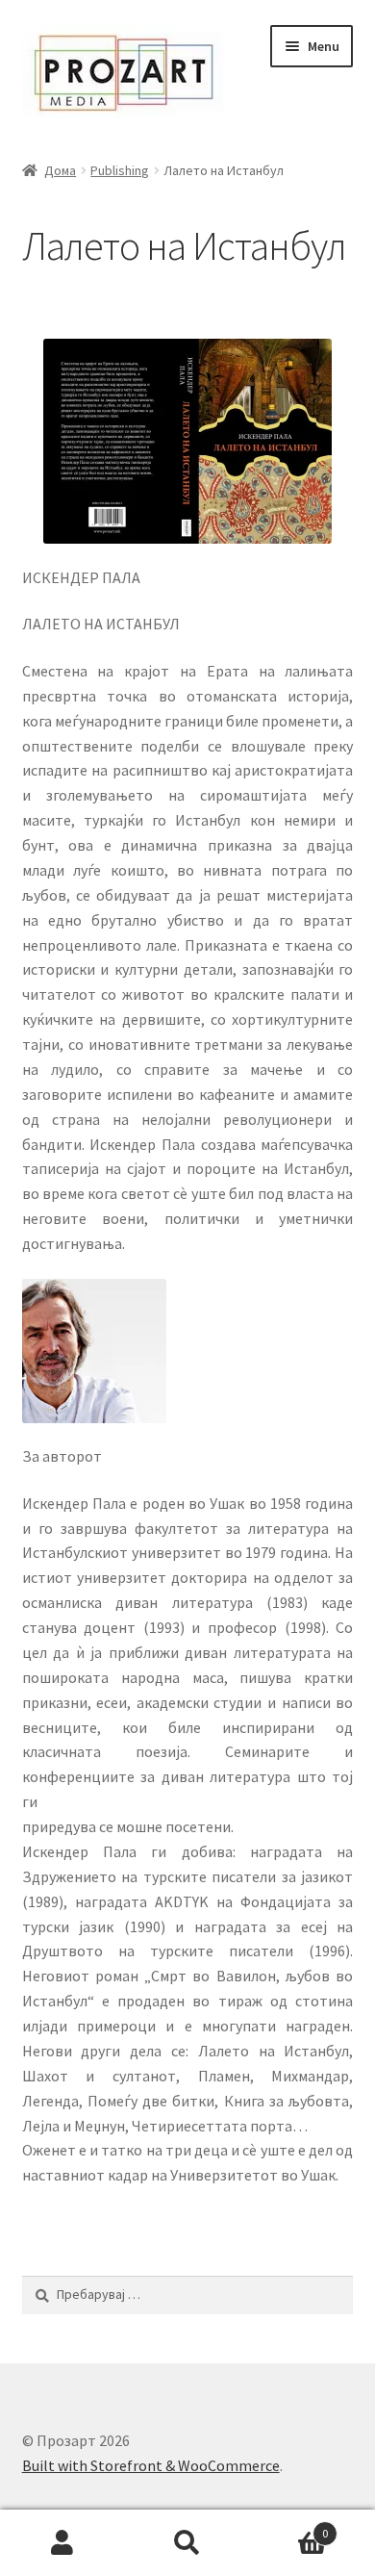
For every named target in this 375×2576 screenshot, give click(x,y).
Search (187, 2543)
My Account (62, 2543)
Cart (289, 2526)
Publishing (120, 170)
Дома (60, 170)
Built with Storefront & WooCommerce (151, 2465)
